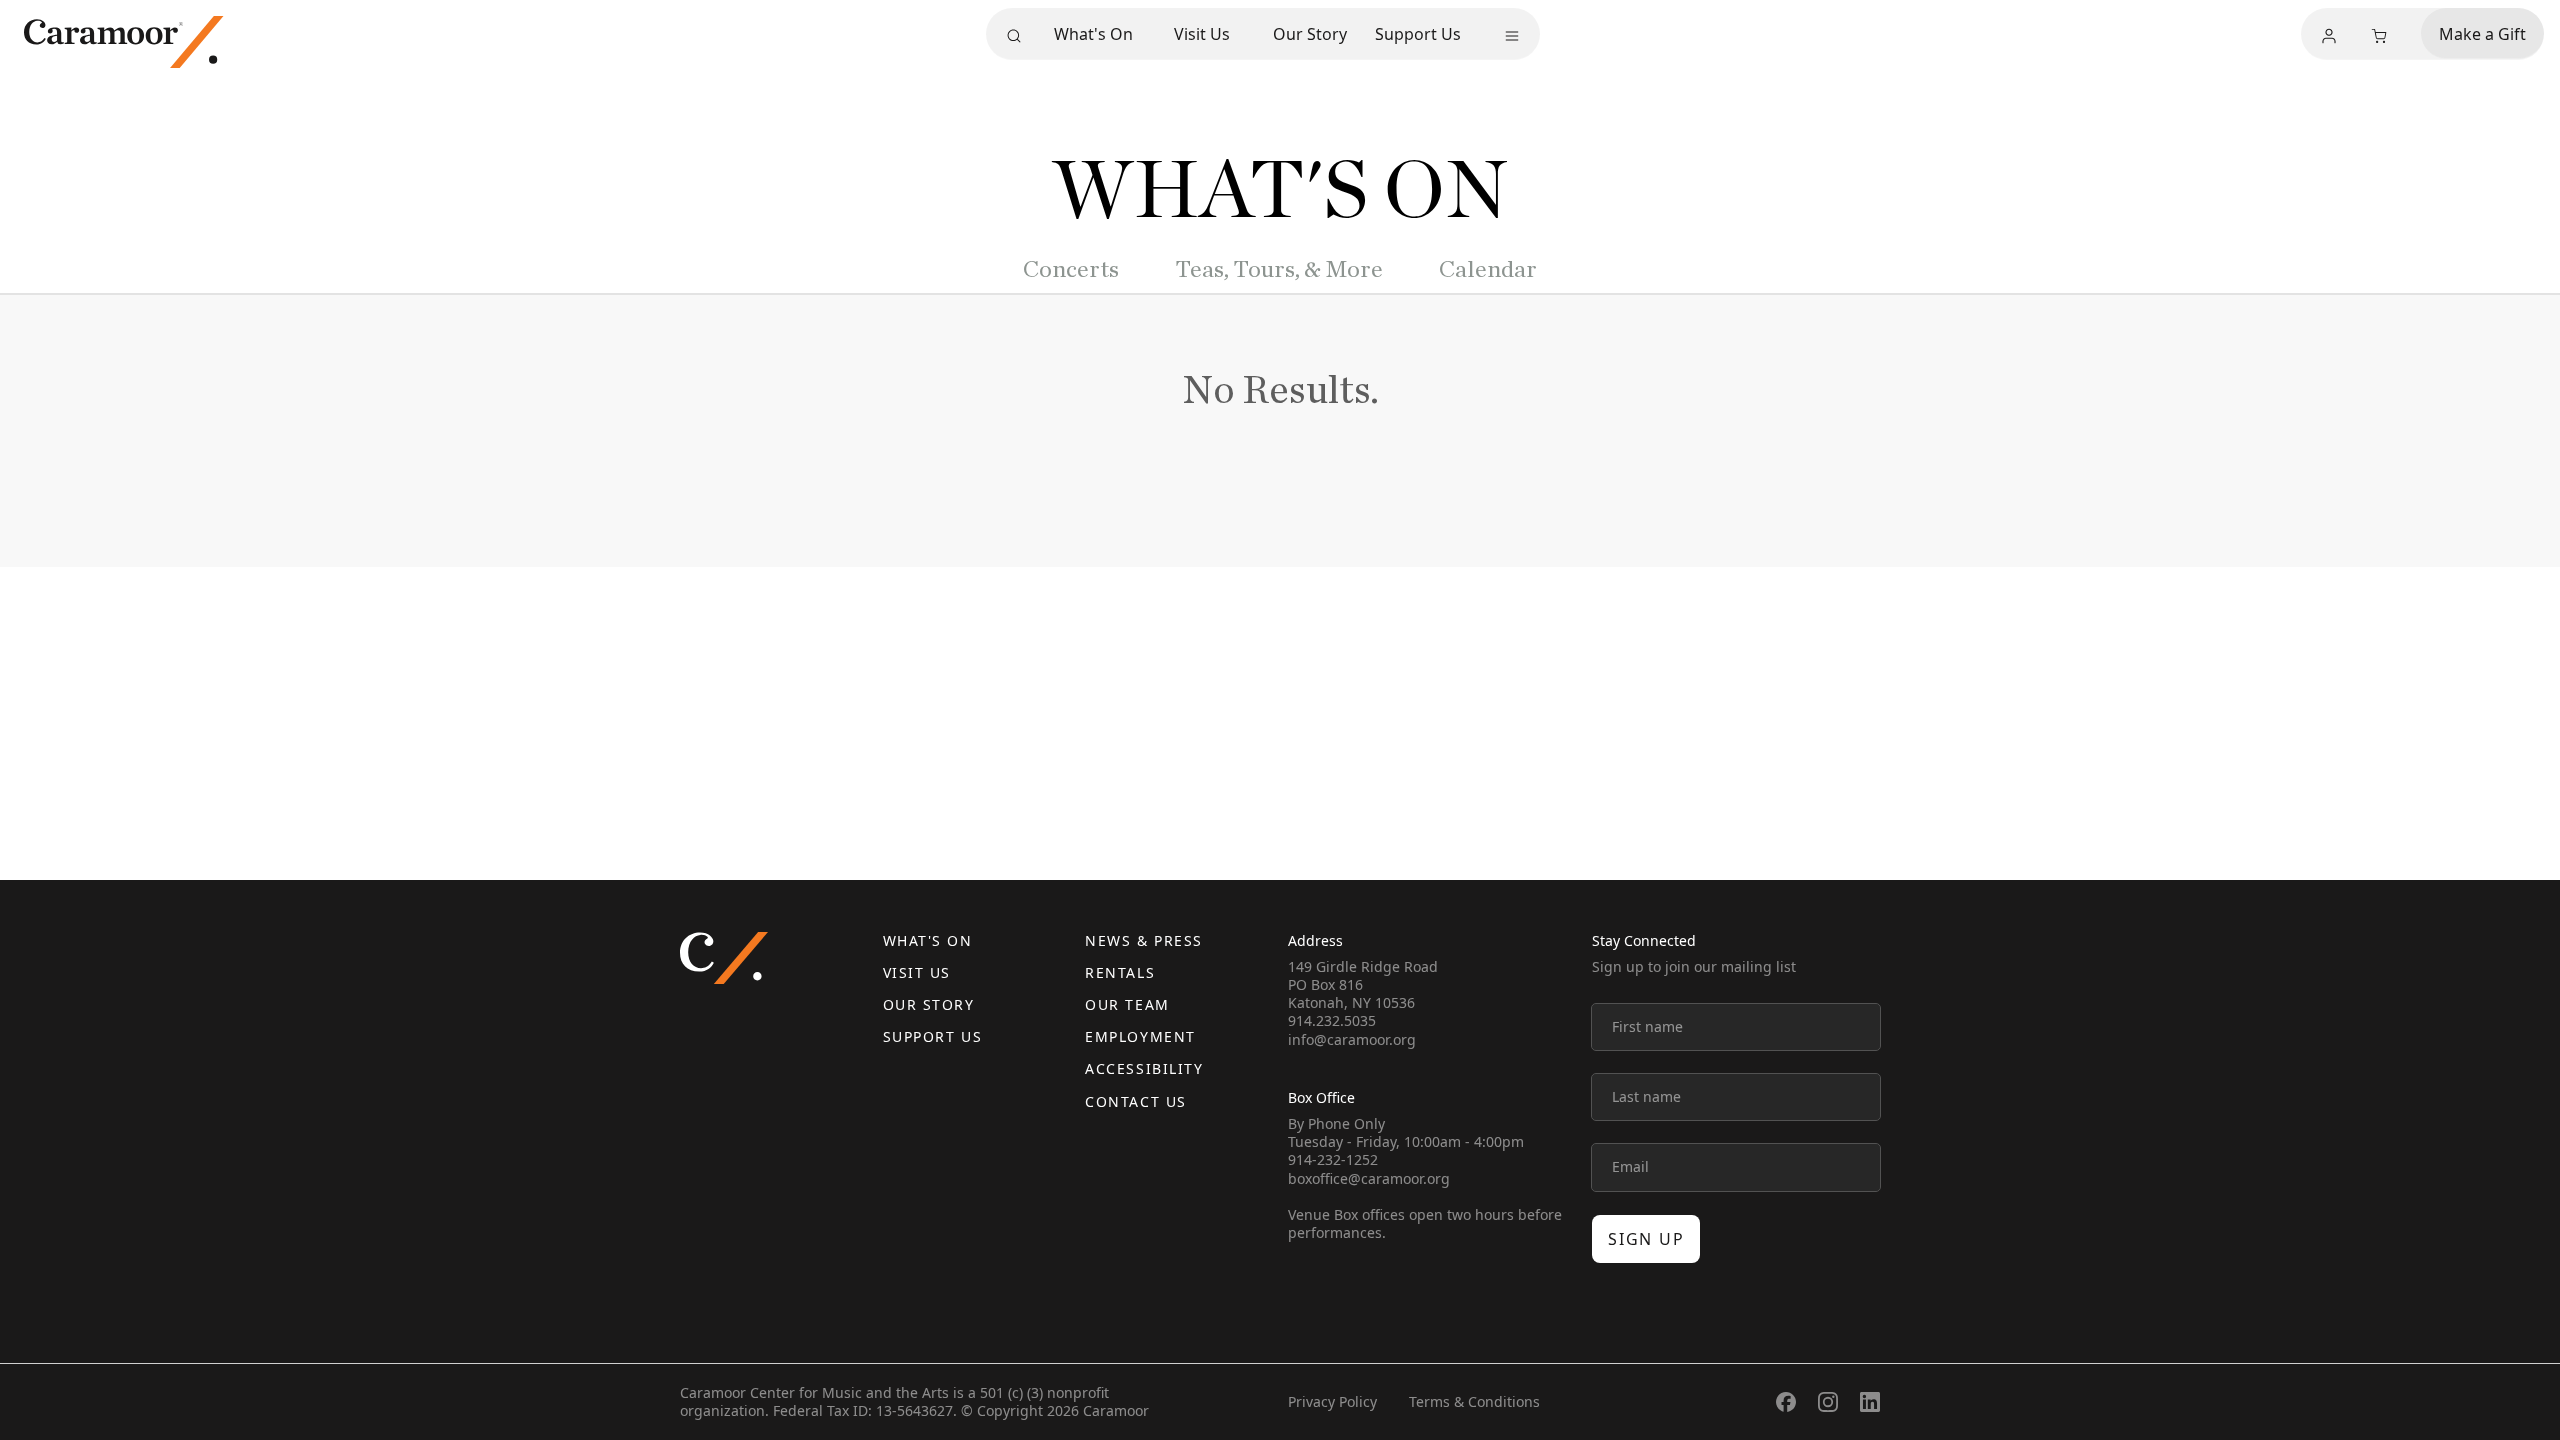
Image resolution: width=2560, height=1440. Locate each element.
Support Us (1418, 34)
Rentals (1120, 972)
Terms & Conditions (1474, 1401)
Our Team (1127, 1004)
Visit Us (1202, 34)
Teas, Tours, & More (1279, 270)
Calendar (1488, 270)
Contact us (1135, 1101)
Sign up (1646, 1239)
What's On (1093, 34)
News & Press (1143, 940)
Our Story (1310, 34)
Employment (1140, 1036)
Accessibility (1144, 1068)
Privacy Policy (1332, 1401)
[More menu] (1512, 36)
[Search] (1014, 36)
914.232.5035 (1332, 1020)
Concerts (1071, 270)
